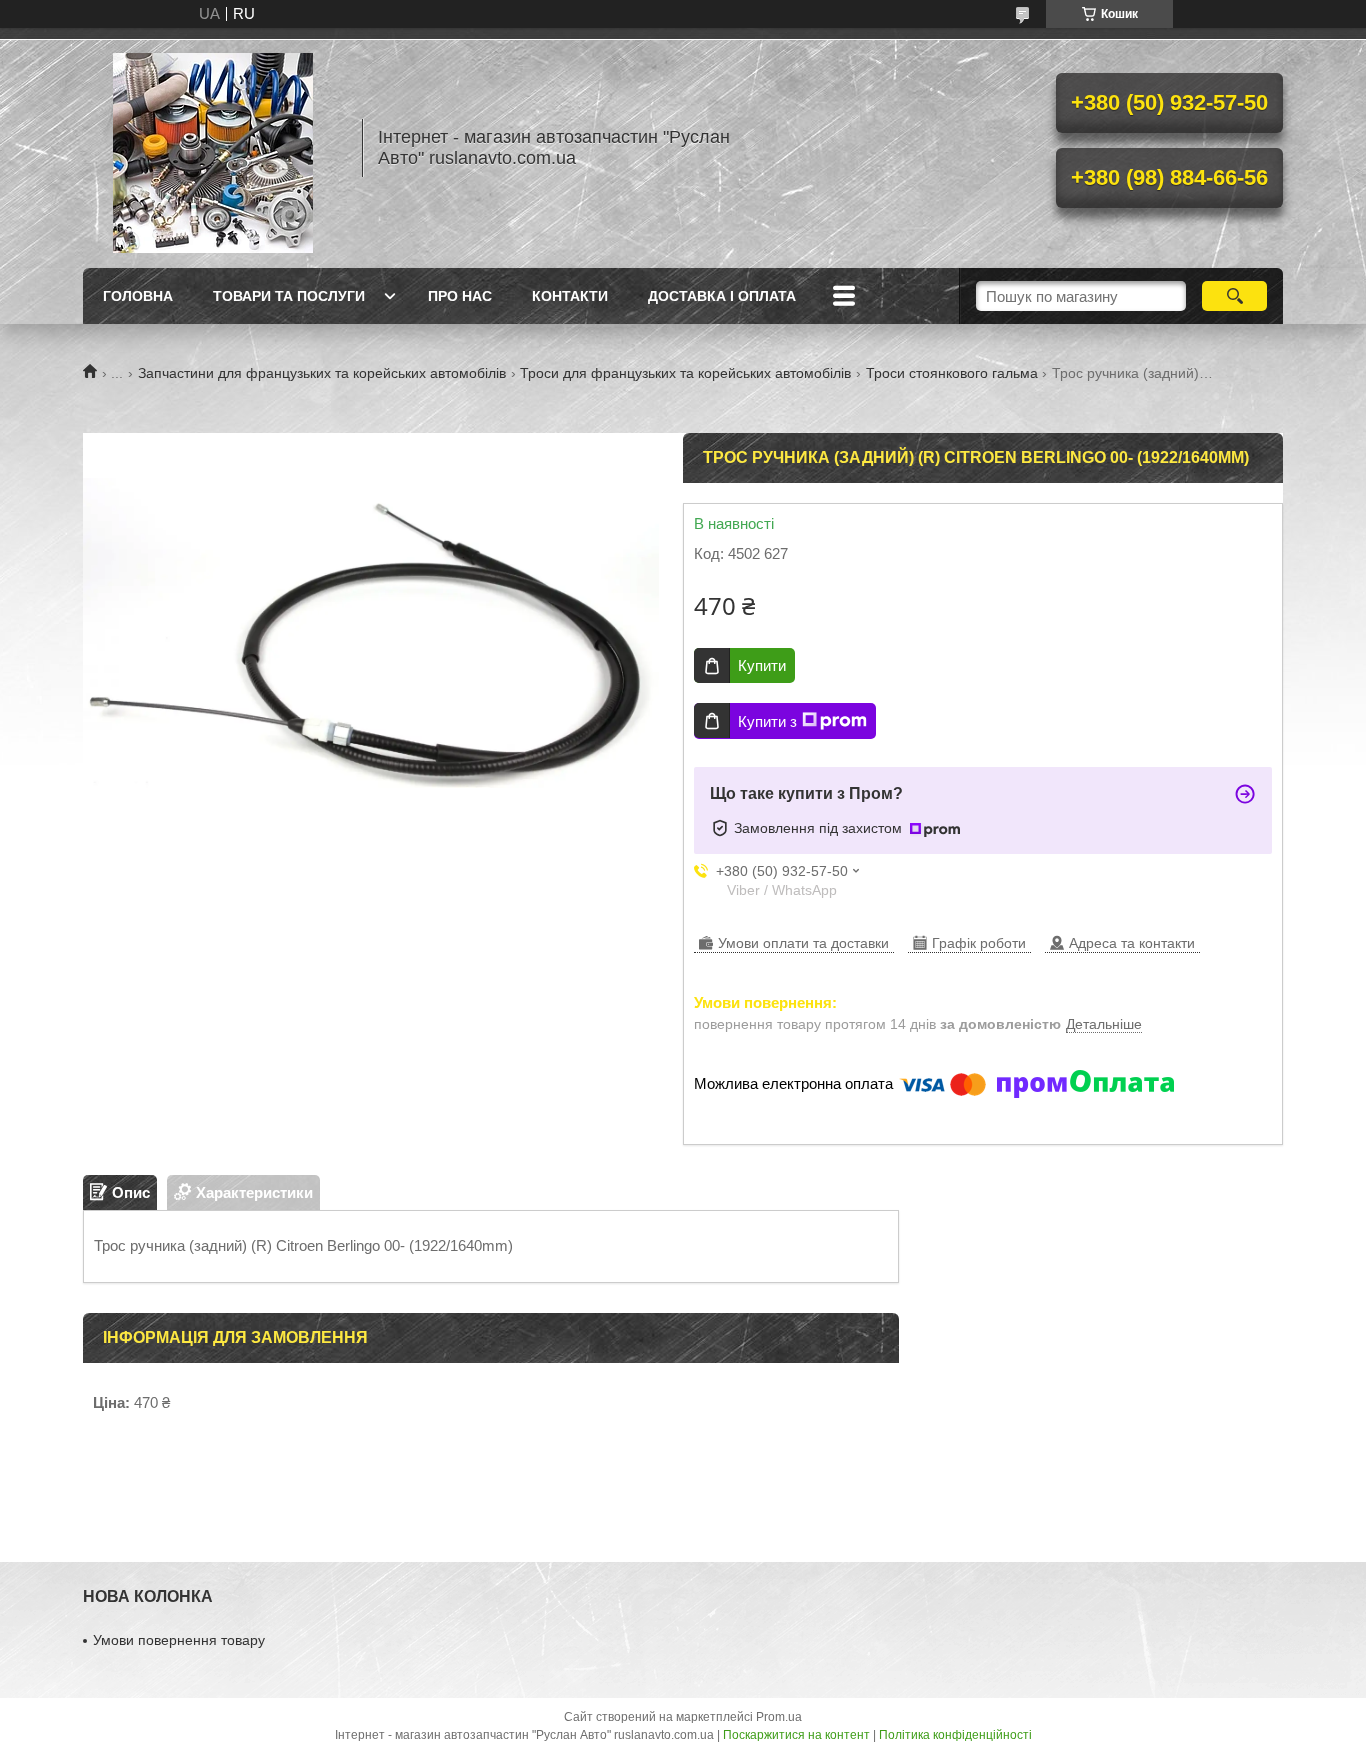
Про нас (460, 296)
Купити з (767, 721)
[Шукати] (1234, 296)
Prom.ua (779, 1717)
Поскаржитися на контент (796, 1735)
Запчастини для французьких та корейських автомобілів (322, 373)
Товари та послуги (289, 296)
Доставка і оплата (722, 296)
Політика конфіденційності (955, 1735)
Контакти (570, 296)
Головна (138, 296)
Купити (762, 665)
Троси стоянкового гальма (952, 373)
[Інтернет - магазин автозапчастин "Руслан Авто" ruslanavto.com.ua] (213, 148)
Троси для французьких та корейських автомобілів (685, 373)
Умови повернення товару (179, 1640)
